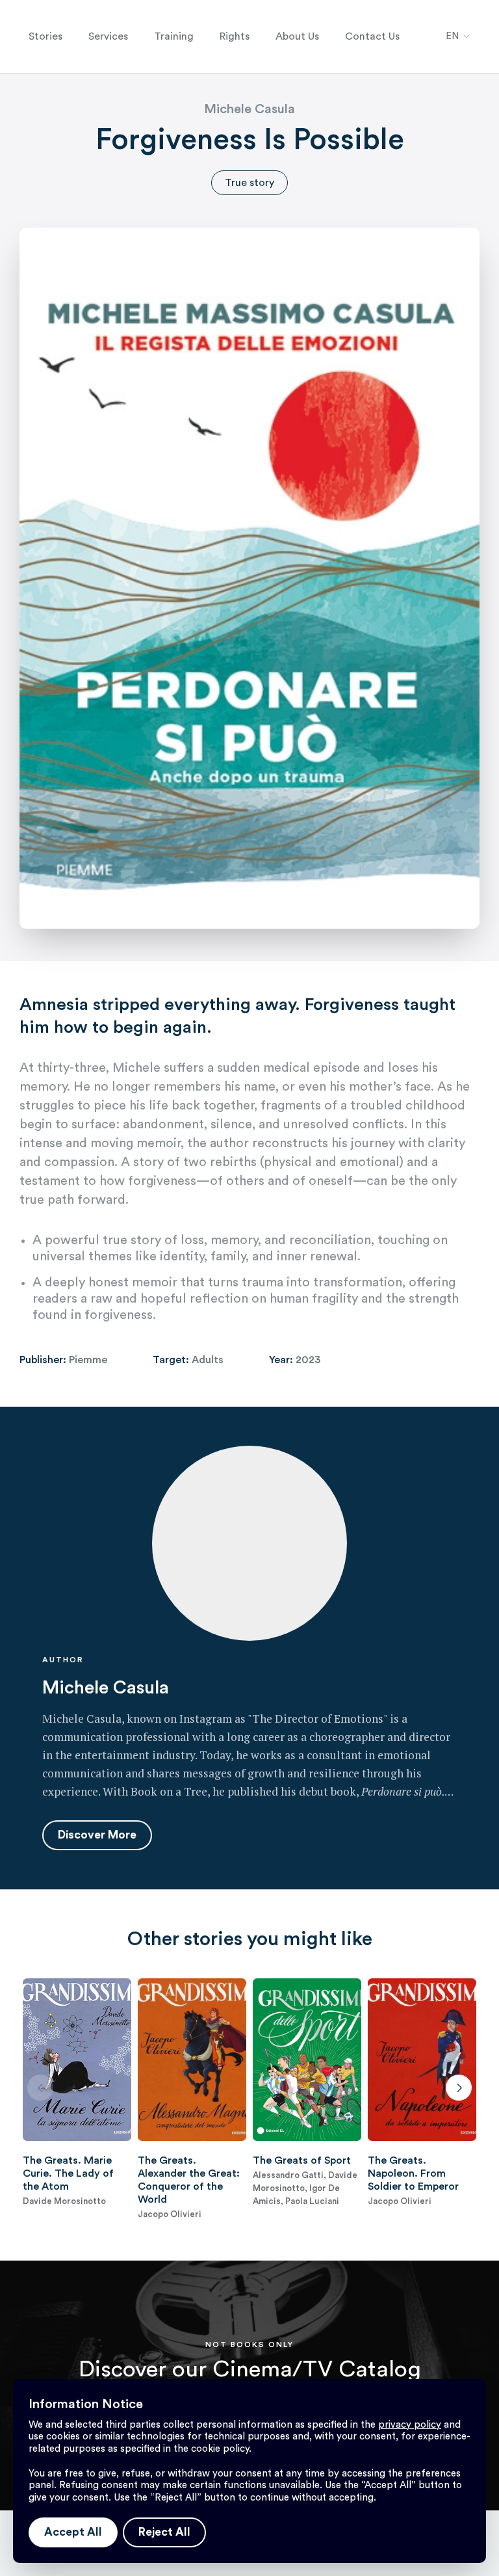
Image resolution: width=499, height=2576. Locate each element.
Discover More (97, 1835)
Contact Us (372, 36)
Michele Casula (249, 109)
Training (174, 36)
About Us (297, 36)
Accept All (73, 2532)
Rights (235, 36)
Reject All (164, 2532)
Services (108, 36)
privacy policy (410, 2425)
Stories (45, 36)
